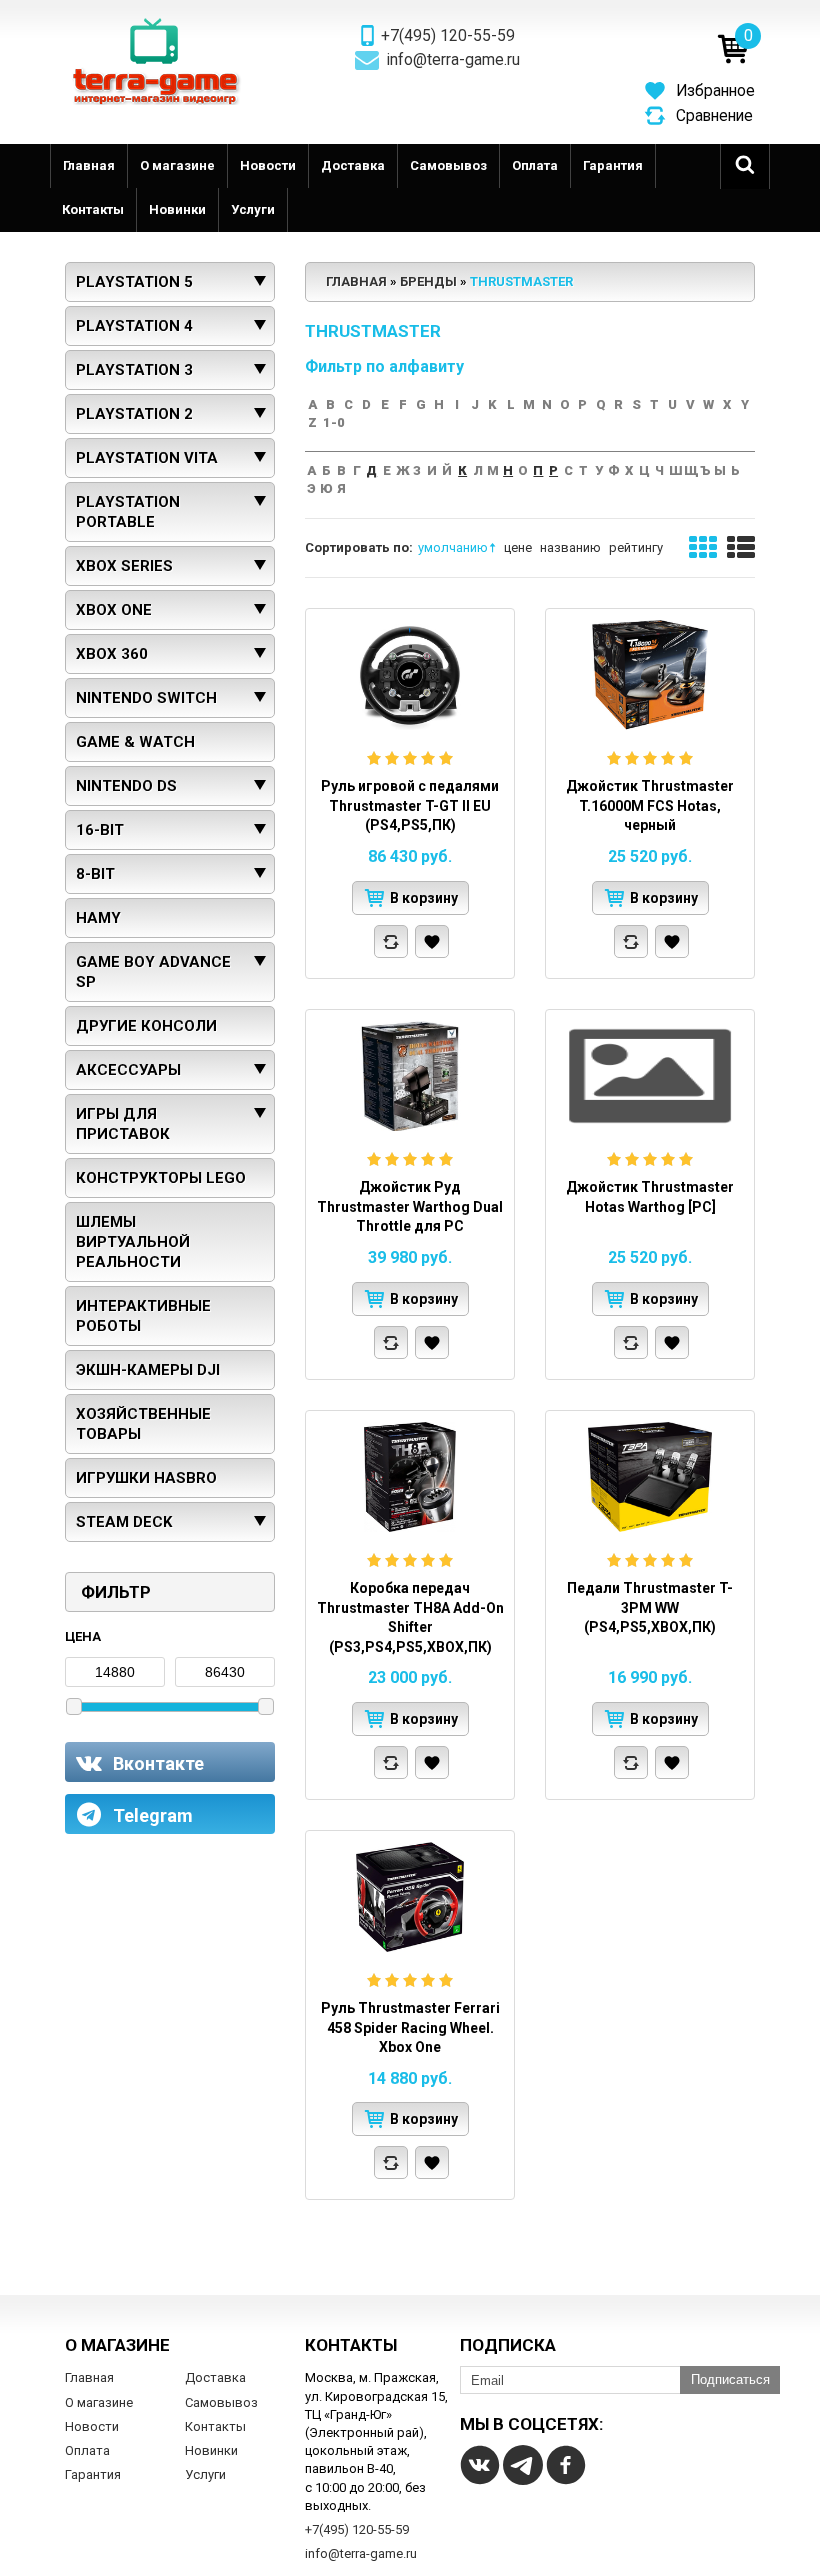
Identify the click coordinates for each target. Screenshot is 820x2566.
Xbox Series (124, 566)
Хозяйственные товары (143, 1424)
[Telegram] (523, 2465)
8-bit (95, 874)
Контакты (93, 209)
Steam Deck (124, 1522)
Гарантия (613, 165)
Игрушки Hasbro (146, 1478)
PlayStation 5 (134, 282)
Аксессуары (128, 1070)
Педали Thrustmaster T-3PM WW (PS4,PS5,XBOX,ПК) (650, 1607)
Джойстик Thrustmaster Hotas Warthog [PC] (650, 1197)
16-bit (100, 830)
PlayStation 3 (134, 370)
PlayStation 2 (134, 414)
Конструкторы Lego (161, 1178)
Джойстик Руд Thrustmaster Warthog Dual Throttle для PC (410, 1206)
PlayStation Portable (128, 512)
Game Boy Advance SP (153, 972)
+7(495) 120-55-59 (448, 36)
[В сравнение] (391, 941)
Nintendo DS (126, 786)
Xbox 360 (112, 654)
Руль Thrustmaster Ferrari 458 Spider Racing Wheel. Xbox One (410, 2027)
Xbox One (114, 610)
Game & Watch (135, 742)
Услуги (253, 209)
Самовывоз (448, 165)
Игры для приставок (123, 1124)
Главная (89, 165)
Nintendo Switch (146, 698)
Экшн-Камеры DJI (148, 1370)
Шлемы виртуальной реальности (133, 1242)
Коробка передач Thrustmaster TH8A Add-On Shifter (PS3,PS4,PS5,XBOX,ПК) (410, 1617)
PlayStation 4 (134, 326)
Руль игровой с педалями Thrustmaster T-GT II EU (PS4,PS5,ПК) (410, 805)
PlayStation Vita (147, 458)
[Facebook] (566, 2465)
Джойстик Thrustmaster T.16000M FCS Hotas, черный (650, 805)
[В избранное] (432, 941)
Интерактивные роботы (143, 1316)
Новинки (177, 209)
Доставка (353, 165)
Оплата (535, 165)
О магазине (177, 165)
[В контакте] (480, 2465)
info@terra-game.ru (453, 60)
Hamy (98, 918)
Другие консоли (146, 1026)
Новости (268, 165)
